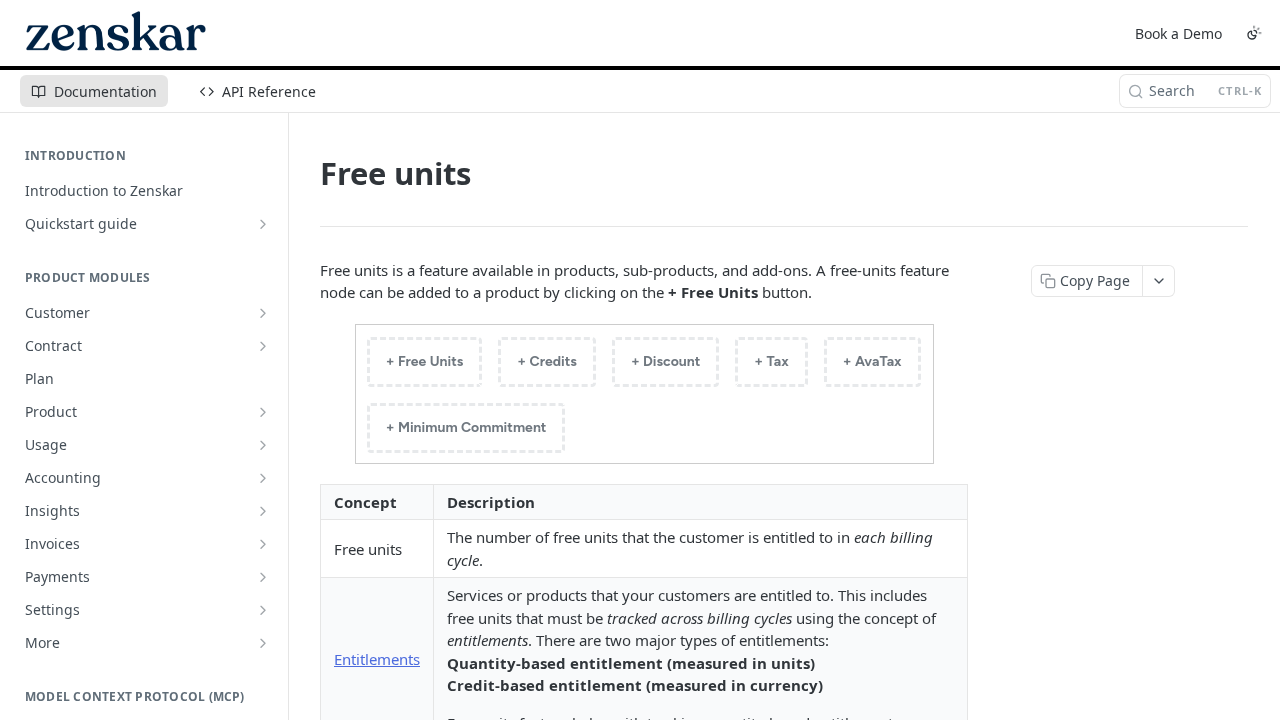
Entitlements (377, 659)
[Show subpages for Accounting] (263, 478)
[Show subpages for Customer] (263, 313)
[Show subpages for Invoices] (263, 544)
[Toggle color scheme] (1254, 33)
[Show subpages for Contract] (263, 346)
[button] (644, 394)
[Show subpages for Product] (263, 412)
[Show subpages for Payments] (263, 577)
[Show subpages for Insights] (263, 511)
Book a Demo (1178, 33)
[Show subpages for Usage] (263, 445)
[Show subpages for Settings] (263, 610)
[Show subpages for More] (263, 643)
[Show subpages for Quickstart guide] (263, 224)
